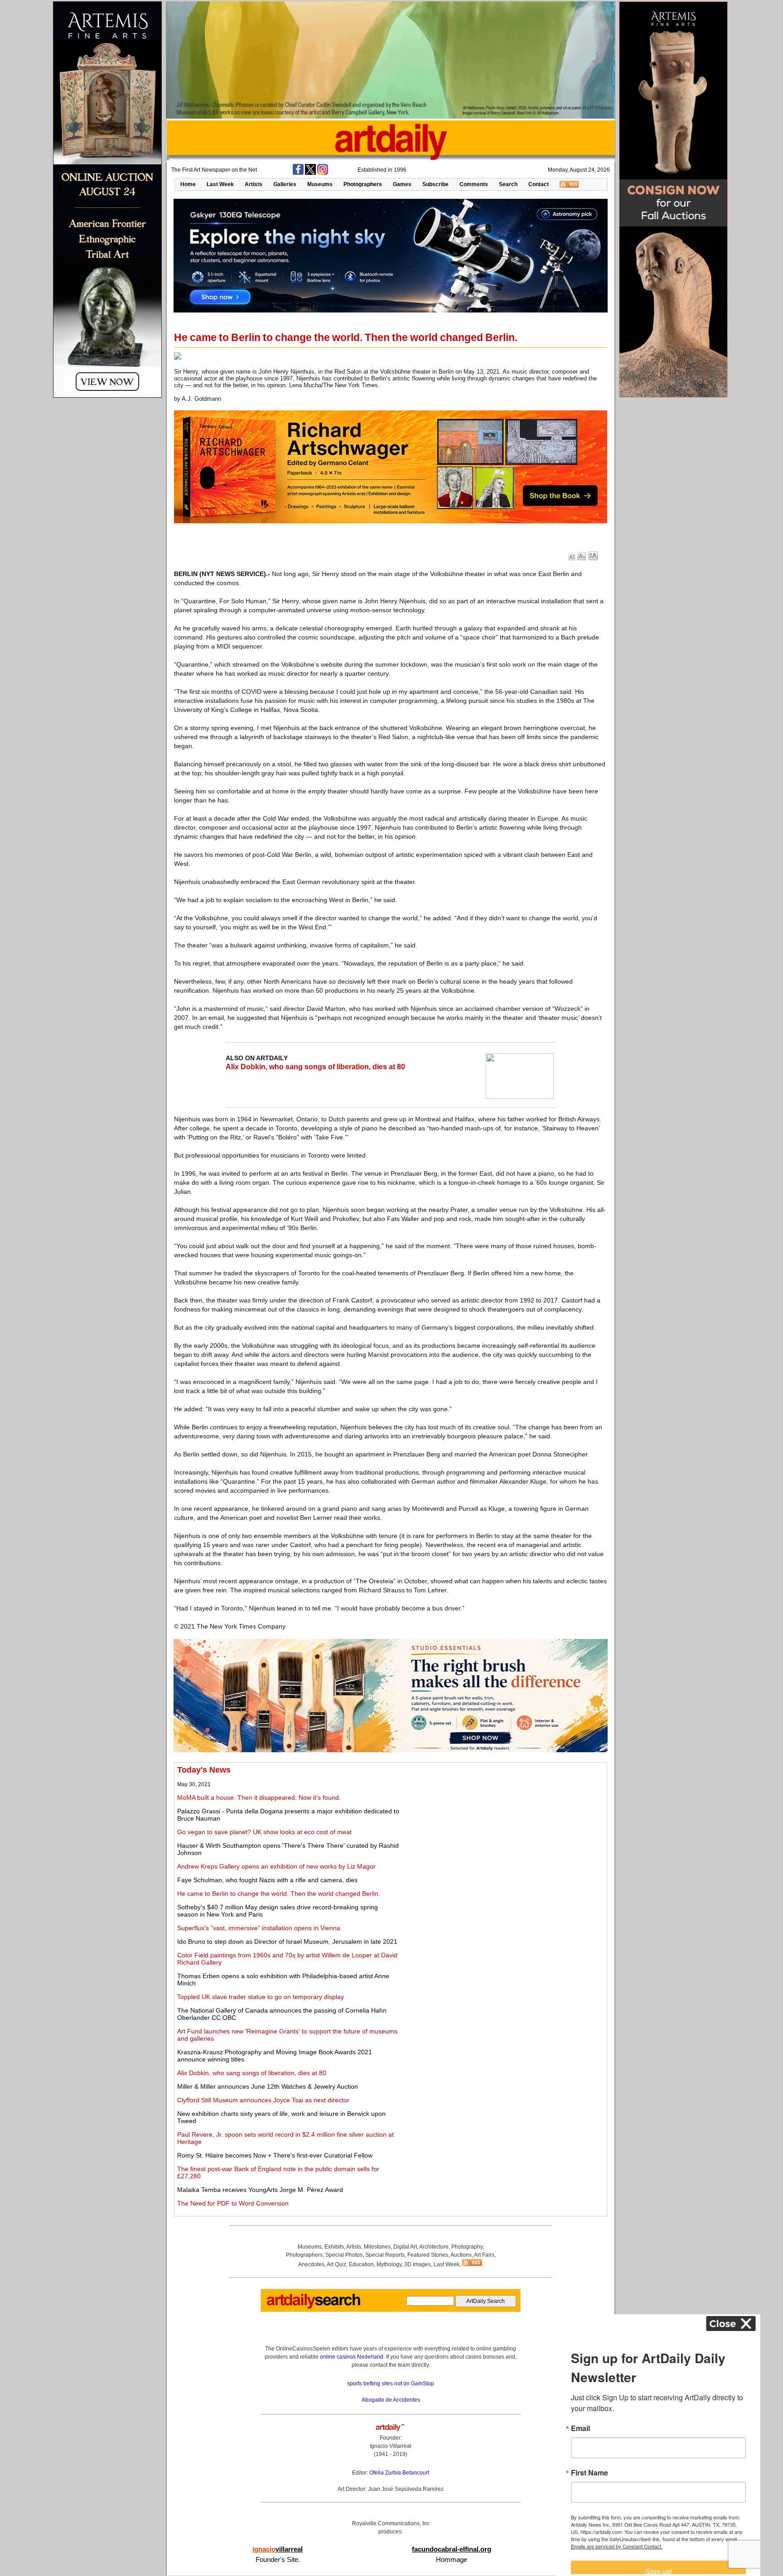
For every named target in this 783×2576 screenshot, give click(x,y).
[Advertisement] (503, 1829)
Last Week (220, 184)
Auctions (461, 2255)
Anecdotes (311, 2264)
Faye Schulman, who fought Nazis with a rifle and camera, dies (267, 1880)
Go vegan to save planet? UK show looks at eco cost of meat (264, 1832)
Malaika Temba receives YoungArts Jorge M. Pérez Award (260, 2190)
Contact (539, 184)
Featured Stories (428, 2255)
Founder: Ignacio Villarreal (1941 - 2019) (391, 2446)
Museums (320, 184)
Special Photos (344, 2255)
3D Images (418, 2264)
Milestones (377, 2247)
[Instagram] (323, 173)
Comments (474, 184)
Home (188, 184)
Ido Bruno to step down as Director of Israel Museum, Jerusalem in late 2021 (287, 1942)
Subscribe (435, 184)
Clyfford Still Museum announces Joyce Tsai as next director (263, 2100)
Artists (254, 184)
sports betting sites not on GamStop (391, 2384)
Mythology (389, 2264)
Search (508, 184)
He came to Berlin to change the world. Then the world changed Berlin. (279, 1894)
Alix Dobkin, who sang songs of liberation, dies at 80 (315, 1067)
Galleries (285, 184)
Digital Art (405, 2247)
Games (402, 184)
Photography (467, 2247)
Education (361, 2264)
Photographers (363, 184)
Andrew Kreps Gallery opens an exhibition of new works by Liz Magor (276, 1866)
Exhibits (334, 2247)
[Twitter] (310, 173)
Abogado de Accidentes (391, 2400)
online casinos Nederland (352, 2357)
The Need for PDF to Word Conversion (233, 2203)
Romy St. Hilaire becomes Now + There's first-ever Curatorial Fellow (275, 2155)
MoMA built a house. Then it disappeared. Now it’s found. (259, 1797)
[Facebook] (298, 173)
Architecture (434, 2247)
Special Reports (385, 2255)
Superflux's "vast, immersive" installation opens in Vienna (259, 1928)
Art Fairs (484, 2255)
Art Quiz (336, 2264)
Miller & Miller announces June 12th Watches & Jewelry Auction (268, 2086)
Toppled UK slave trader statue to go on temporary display (261, 1997)
